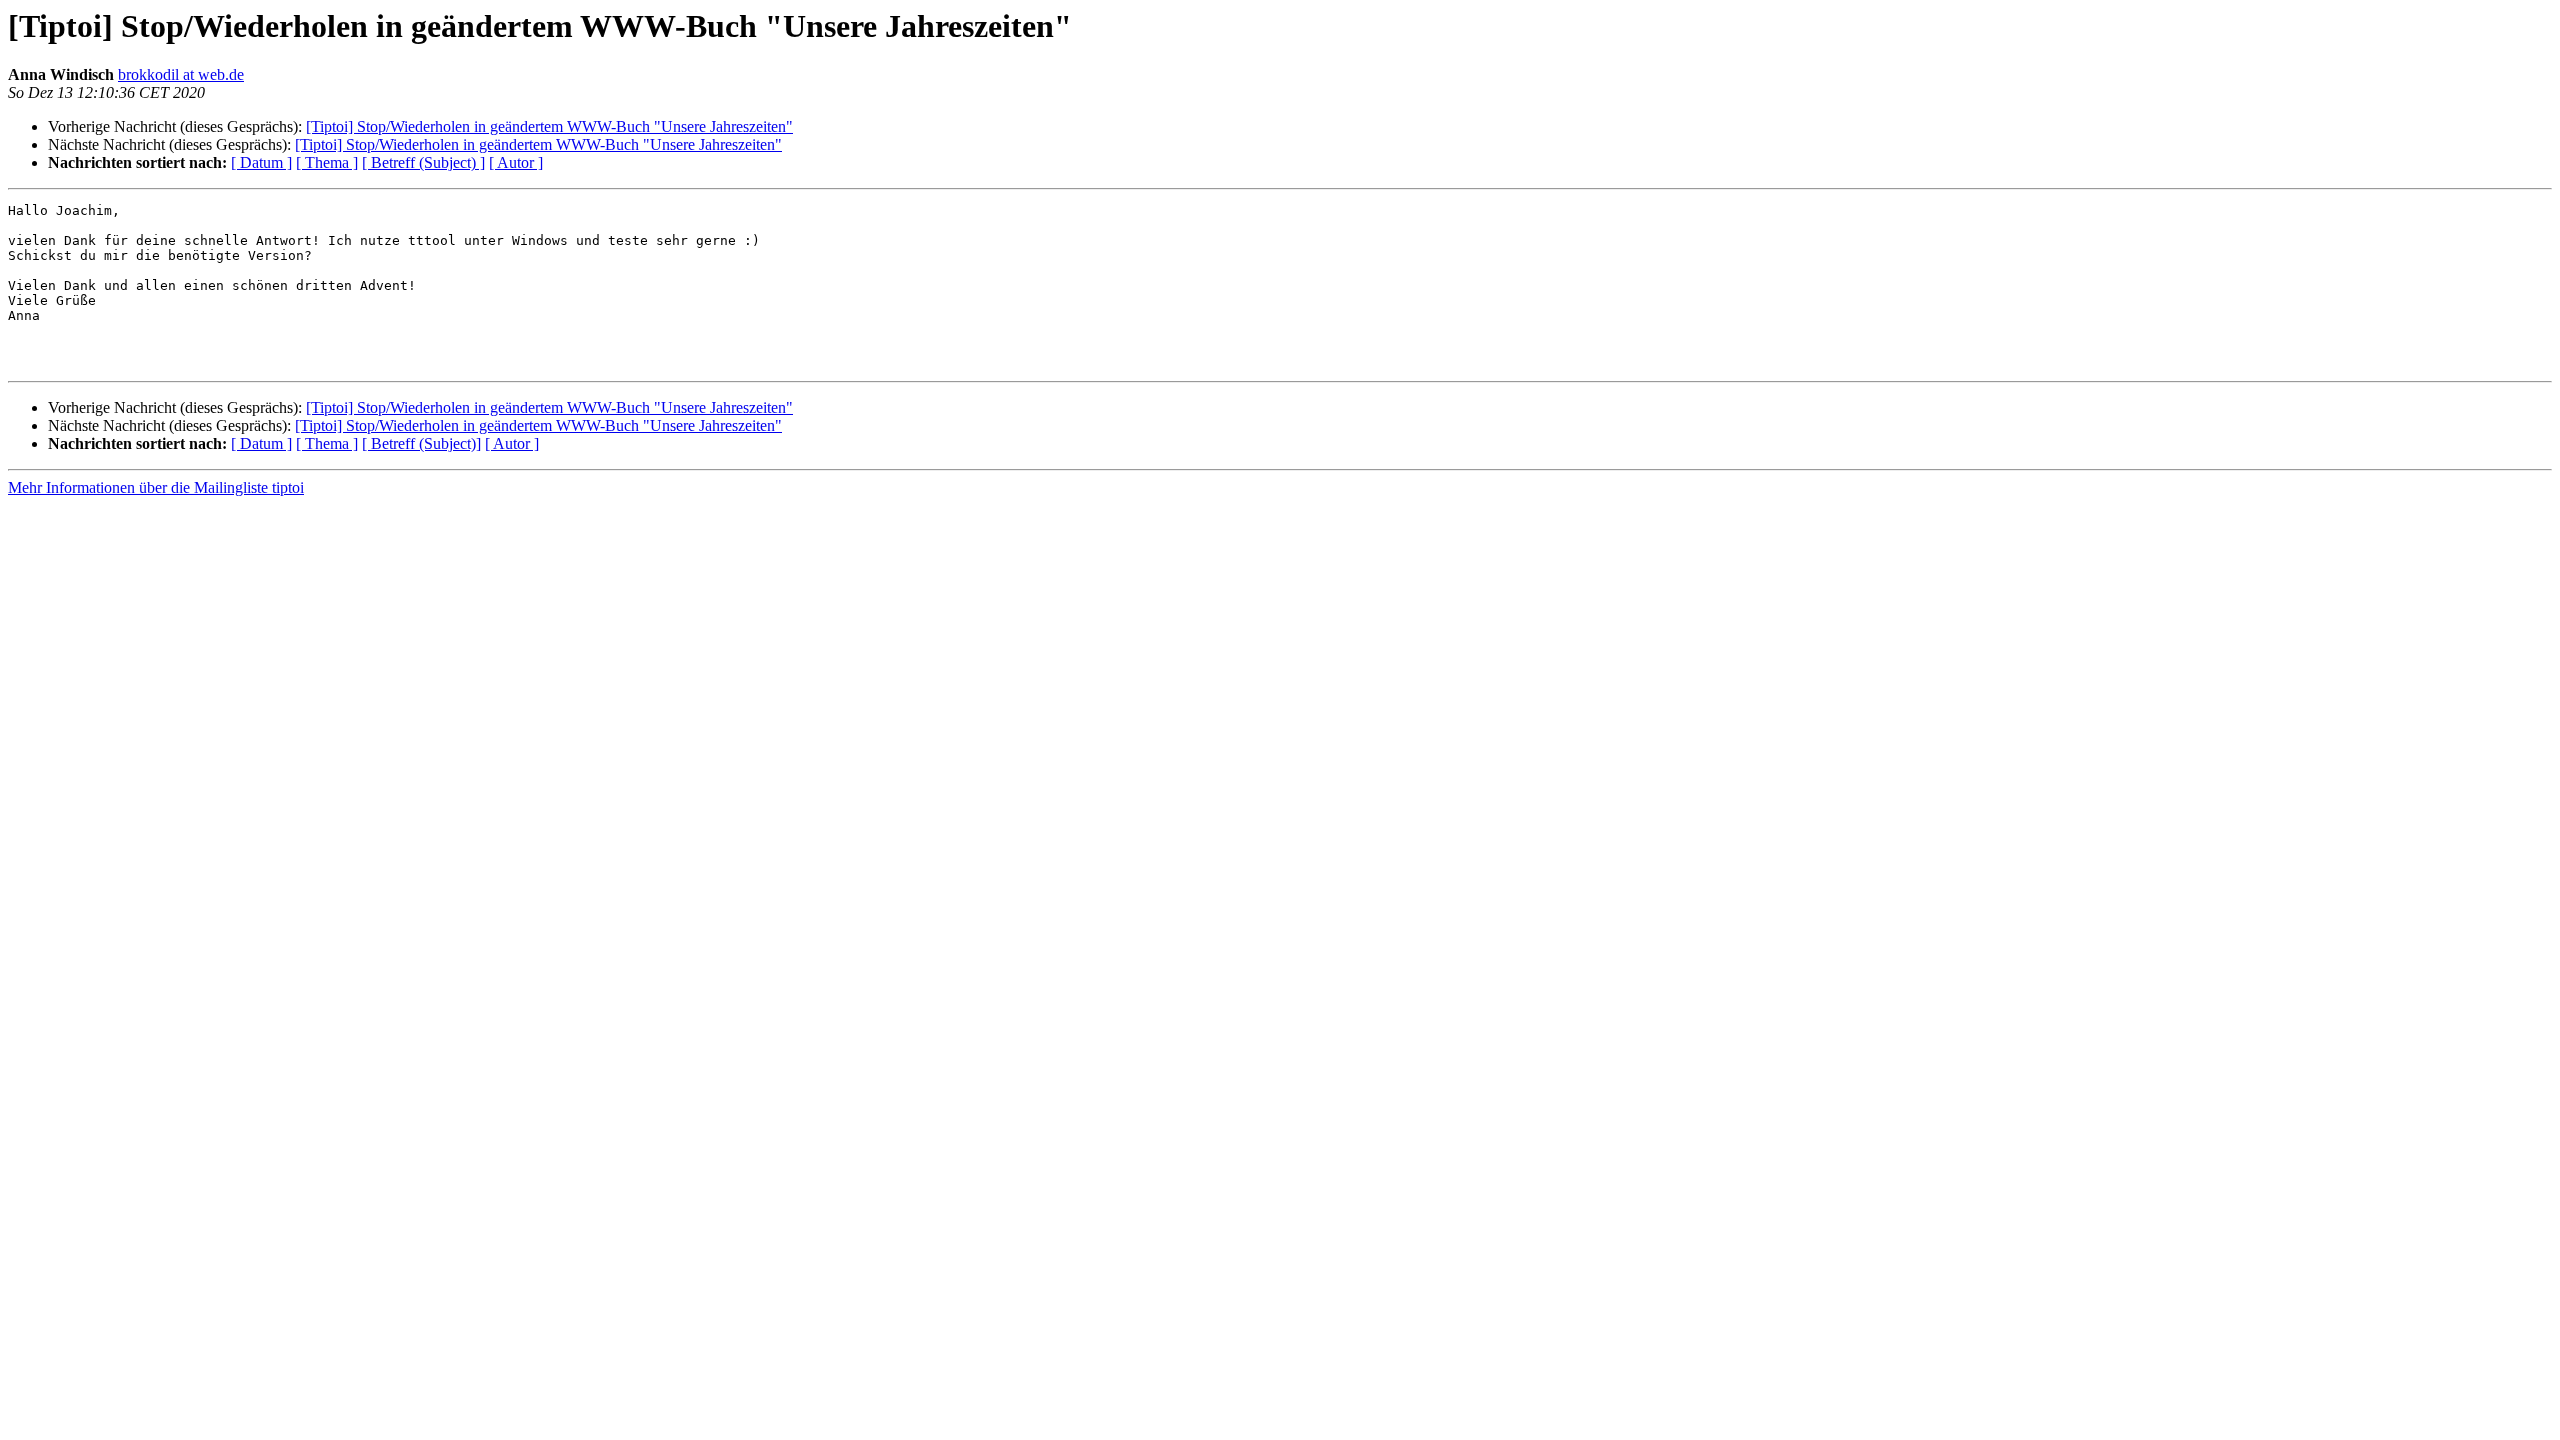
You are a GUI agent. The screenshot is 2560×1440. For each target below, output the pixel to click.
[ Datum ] (261, 162)
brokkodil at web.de (181, 74)
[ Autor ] (516, 162)
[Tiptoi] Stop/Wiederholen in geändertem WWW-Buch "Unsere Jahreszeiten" (549, 126)
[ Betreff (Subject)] (421, 443)
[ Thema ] (327, 162)
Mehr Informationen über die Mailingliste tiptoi (156, 487)
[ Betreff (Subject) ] (423, 162)
